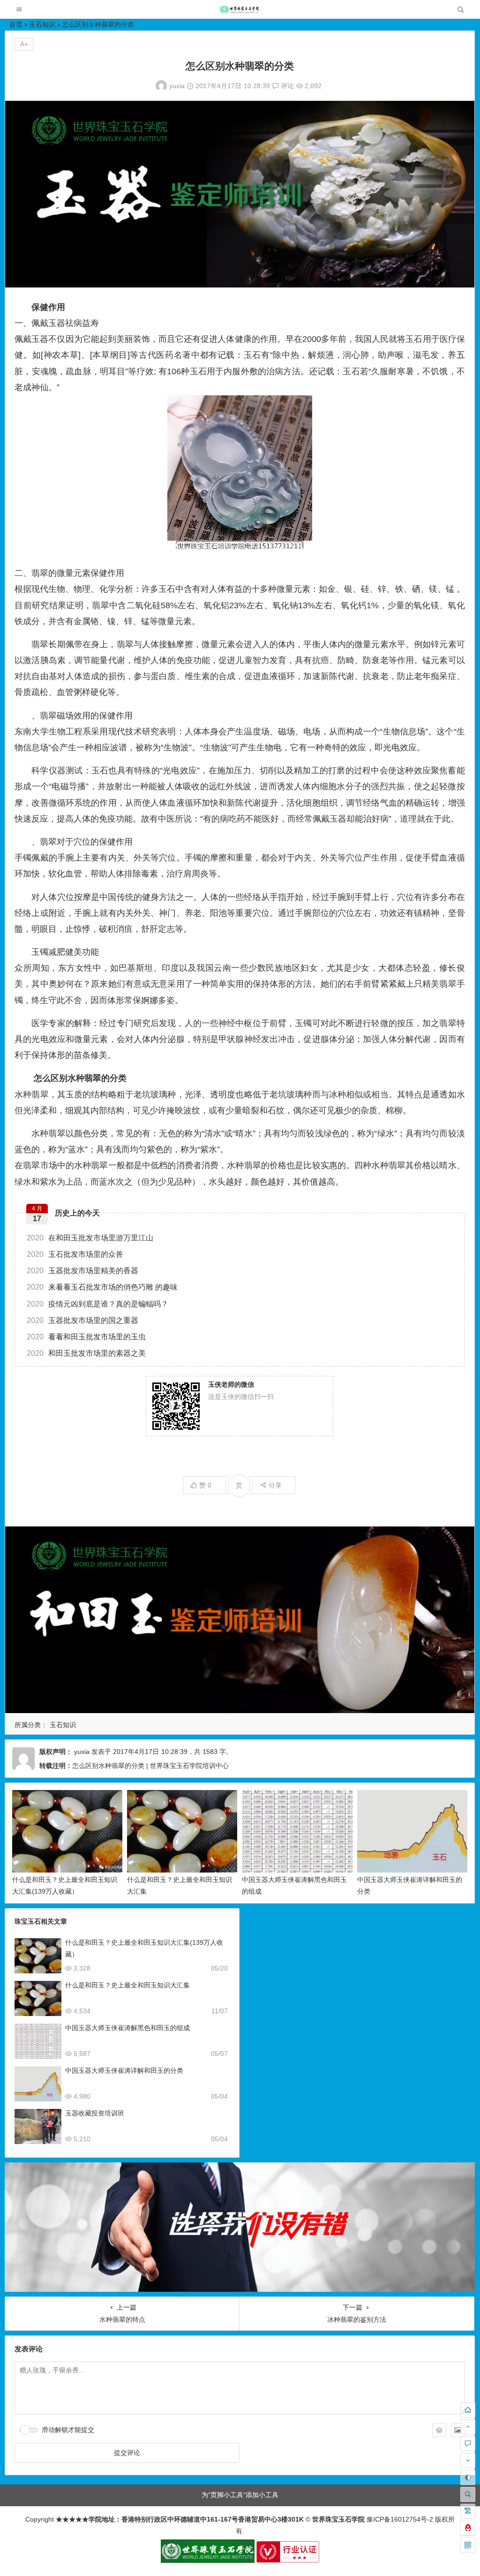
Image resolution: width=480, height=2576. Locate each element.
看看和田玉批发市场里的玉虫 (86, 1337)
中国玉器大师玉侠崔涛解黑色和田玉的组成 (127, 2028)
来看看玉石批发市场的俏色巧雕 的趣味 (102, 1287)
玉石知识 (42, 24)
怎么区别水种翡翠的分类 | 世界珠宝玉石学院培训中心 (150, 1766)
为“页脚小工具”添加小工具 (240, 2495)
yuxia (177, 86)
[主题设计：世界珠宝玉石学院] (208, 2561)
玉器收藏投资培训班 (95, 2113)
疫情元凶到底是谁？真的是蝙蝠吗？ (97, 1304)
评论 (286, 86)
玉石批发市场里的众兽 (75, 1254)
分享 (275, 1485)
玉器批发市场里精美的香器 (82, 1271)
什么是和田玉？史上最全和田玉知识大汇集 (127, 1985)
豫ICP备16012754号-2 (399, 2519)
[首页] (468, 2410)
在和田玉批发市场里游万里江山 (90, 1238)
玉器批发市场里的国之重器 (82, 1320)
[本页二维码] (468, 2545)
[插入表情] (439, 2430)
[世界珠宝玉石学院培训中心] (240, 12)
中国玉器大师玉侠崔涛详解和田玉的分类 (124, 2070)
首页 (16, 24)
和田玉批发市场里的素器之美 (86, 1353)
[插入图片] (458, 2430)
